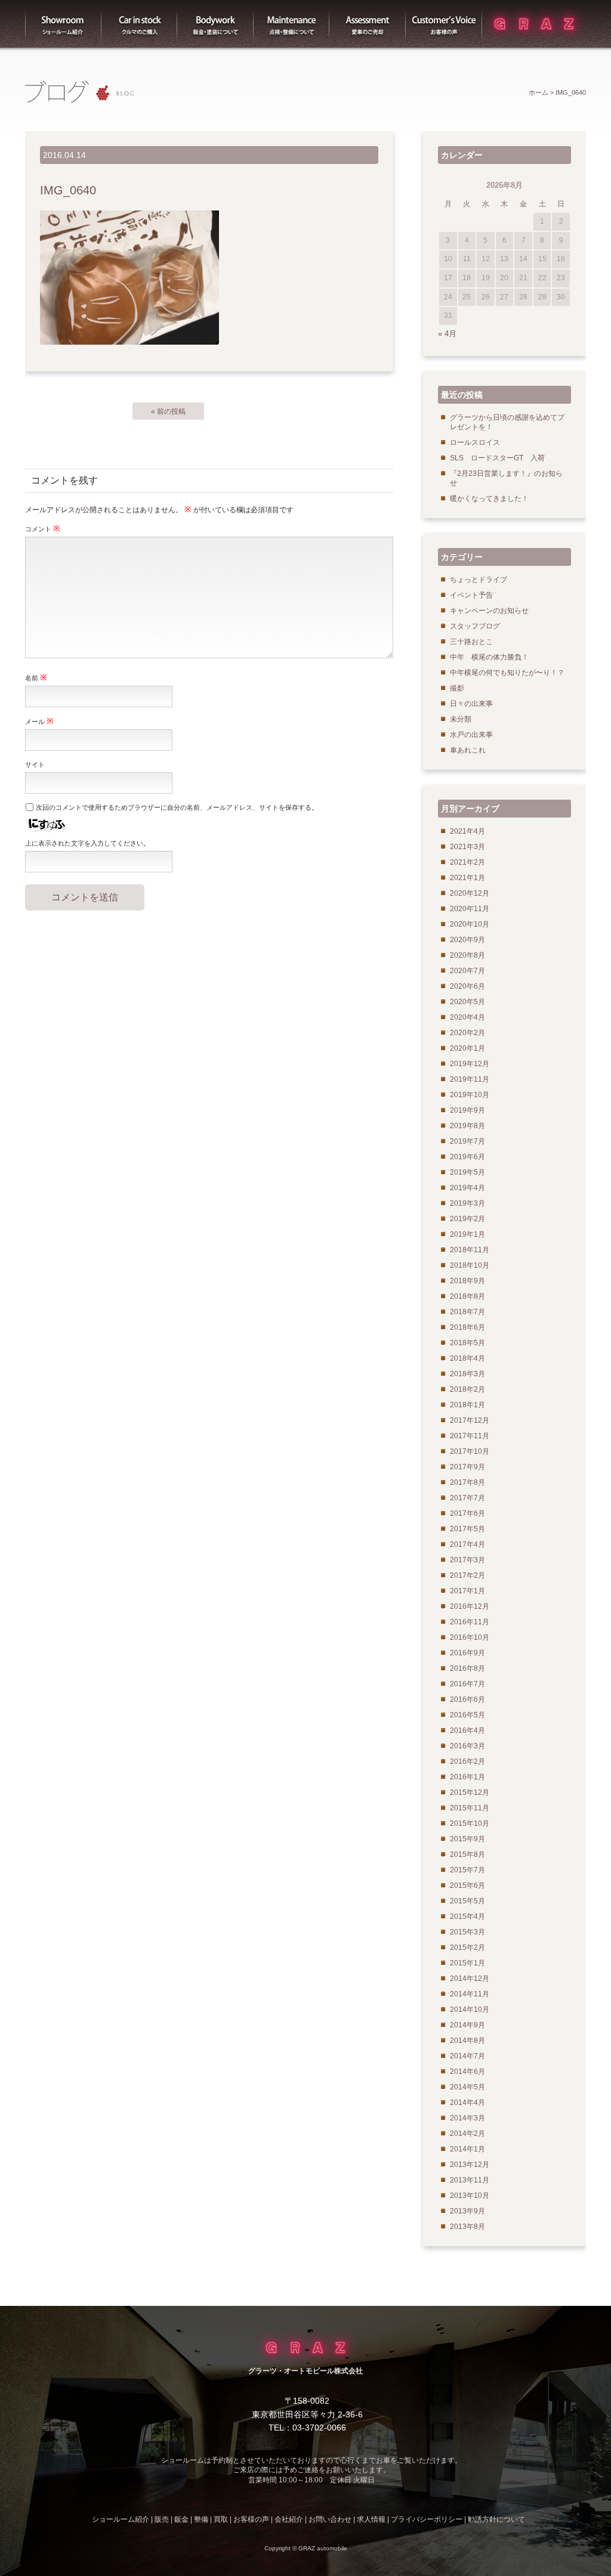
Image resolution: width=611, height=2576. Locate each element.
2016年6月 (467, 1699)
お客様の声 (444, 24)
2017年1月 (467, 1591)
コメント (43, 528)
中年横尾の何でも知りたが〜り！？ (507, 673)
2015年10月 (470, 1823)
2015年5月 (467, 1901)
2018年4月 (467, 1358)
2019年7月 (467, 1141)
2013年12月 (470, 2165)
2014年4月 (467, 2103)
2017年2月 (467, 1575)
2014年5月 (467, 2087)
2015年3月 (467, 1932)
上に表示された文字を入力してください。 (87, 843)
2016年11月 (470, 1622)
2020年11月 (470, 909)
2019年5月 (467, 1172)
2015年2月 (467, 1948)
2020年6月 (467, 986)
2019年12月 (470, 1064)
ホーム (539, 92)
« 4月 (447, 334)
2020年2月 (467, 1033)
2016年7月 (467, 1684)
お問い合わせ (330, 2519)
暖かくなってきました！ (489, 499)
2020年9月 (467, 940)
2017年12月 (470, 1420)
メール (39, 721)
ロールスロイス (475, 442)
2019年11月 (470, 1079)
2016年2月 (467, 1761)
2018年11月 (470, 1250)
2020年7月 (467, 971)
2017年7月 (467, 1498)
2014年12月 (470, 1979)
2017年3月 (467, 1560)
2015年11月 (470, 1808)
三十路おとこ (471, 642)
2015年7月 (467, 1870)
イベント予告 (471, 595)
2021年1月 (467, 878)
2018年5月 (467, 1343)
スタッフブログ (475, 626)
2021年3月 (467, 847)
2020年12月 (470, 893)
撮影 (457, 688)
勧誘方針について (496, 2519)
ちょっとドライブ (479, 580)
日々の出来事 (471, 704)
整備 (292, 24)
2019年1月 (467, 1234)
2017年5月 (467, 1529)
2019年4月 (467, 1188)
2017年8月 (467, 1482)
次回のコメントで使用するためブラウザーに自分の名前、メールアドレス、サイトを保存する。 (177, 807)
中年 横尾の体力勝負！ (489, 657)
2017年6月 (467, 1513)
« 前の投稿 (168, 411)
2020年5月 (467, 1002)
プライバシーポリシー (427, 2519)
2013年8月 (467, 2227)
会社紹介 (289, 2519)
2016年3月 (467, 1746)
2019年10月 (470, 1095)
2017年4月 (467, 1544)
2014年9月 (467, 2025)
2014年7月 (467, 2056)
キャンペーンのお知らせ (489, 611)
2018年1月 (467, 1405)
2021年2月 (467, 862)
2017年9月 (467, 1467)
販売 (140, 24)
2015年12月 (470, 1792)
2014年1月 (467, 2149)
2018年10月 (470, 1265)
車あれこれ (468, 750)
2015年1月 (467, 1963)
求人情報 (371, 2519)
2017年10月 (470, 1451)
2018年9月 (467, 1281)
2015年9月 (467, 1839)
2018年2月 (467, 1389)
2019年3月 (467, 1203)
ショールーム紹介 (63, 24)
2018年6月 (467, 1327)
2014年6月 (467, 2072)
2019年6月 (467, 1157)
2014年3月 (467, 2118)
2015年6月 (467, 1885)
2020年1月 (467, 1048)
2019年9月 (467, 1110)
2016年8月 (467, 1668)
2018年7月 (467, 1312)
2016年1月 (467, 1777)
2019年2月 (467, 1219)
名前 (36, 677)
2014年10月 (470, 2010)
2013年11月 (470, 2180)
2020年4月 (467, 1017)
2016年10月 (470, 1637)
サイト (35, 764)
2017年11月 (470, 1436)
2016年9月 (467, 1653)
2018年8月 (467, 1296)
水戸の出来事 (471, 735)
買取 (368, 24)
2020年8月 (467, 955)
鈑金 (181, 2519)
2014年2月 (467, 2134)
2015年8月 (467, 1854)
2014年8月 (467, 2041)
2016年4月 (467, 1730)
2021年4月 (467, 831)
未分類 (461, 719)
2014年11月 (470, 1994)
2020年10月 (470, 924)
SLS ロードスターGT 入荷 (497, 458)
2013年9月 (467, 2211)
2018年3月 (467, 1374)
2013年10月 (470, 2196)
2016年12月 (470, 1606)
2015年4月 (467, 1916)
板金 (215, 24)
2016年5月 (467, 1715)
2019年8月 (467, 1126)
